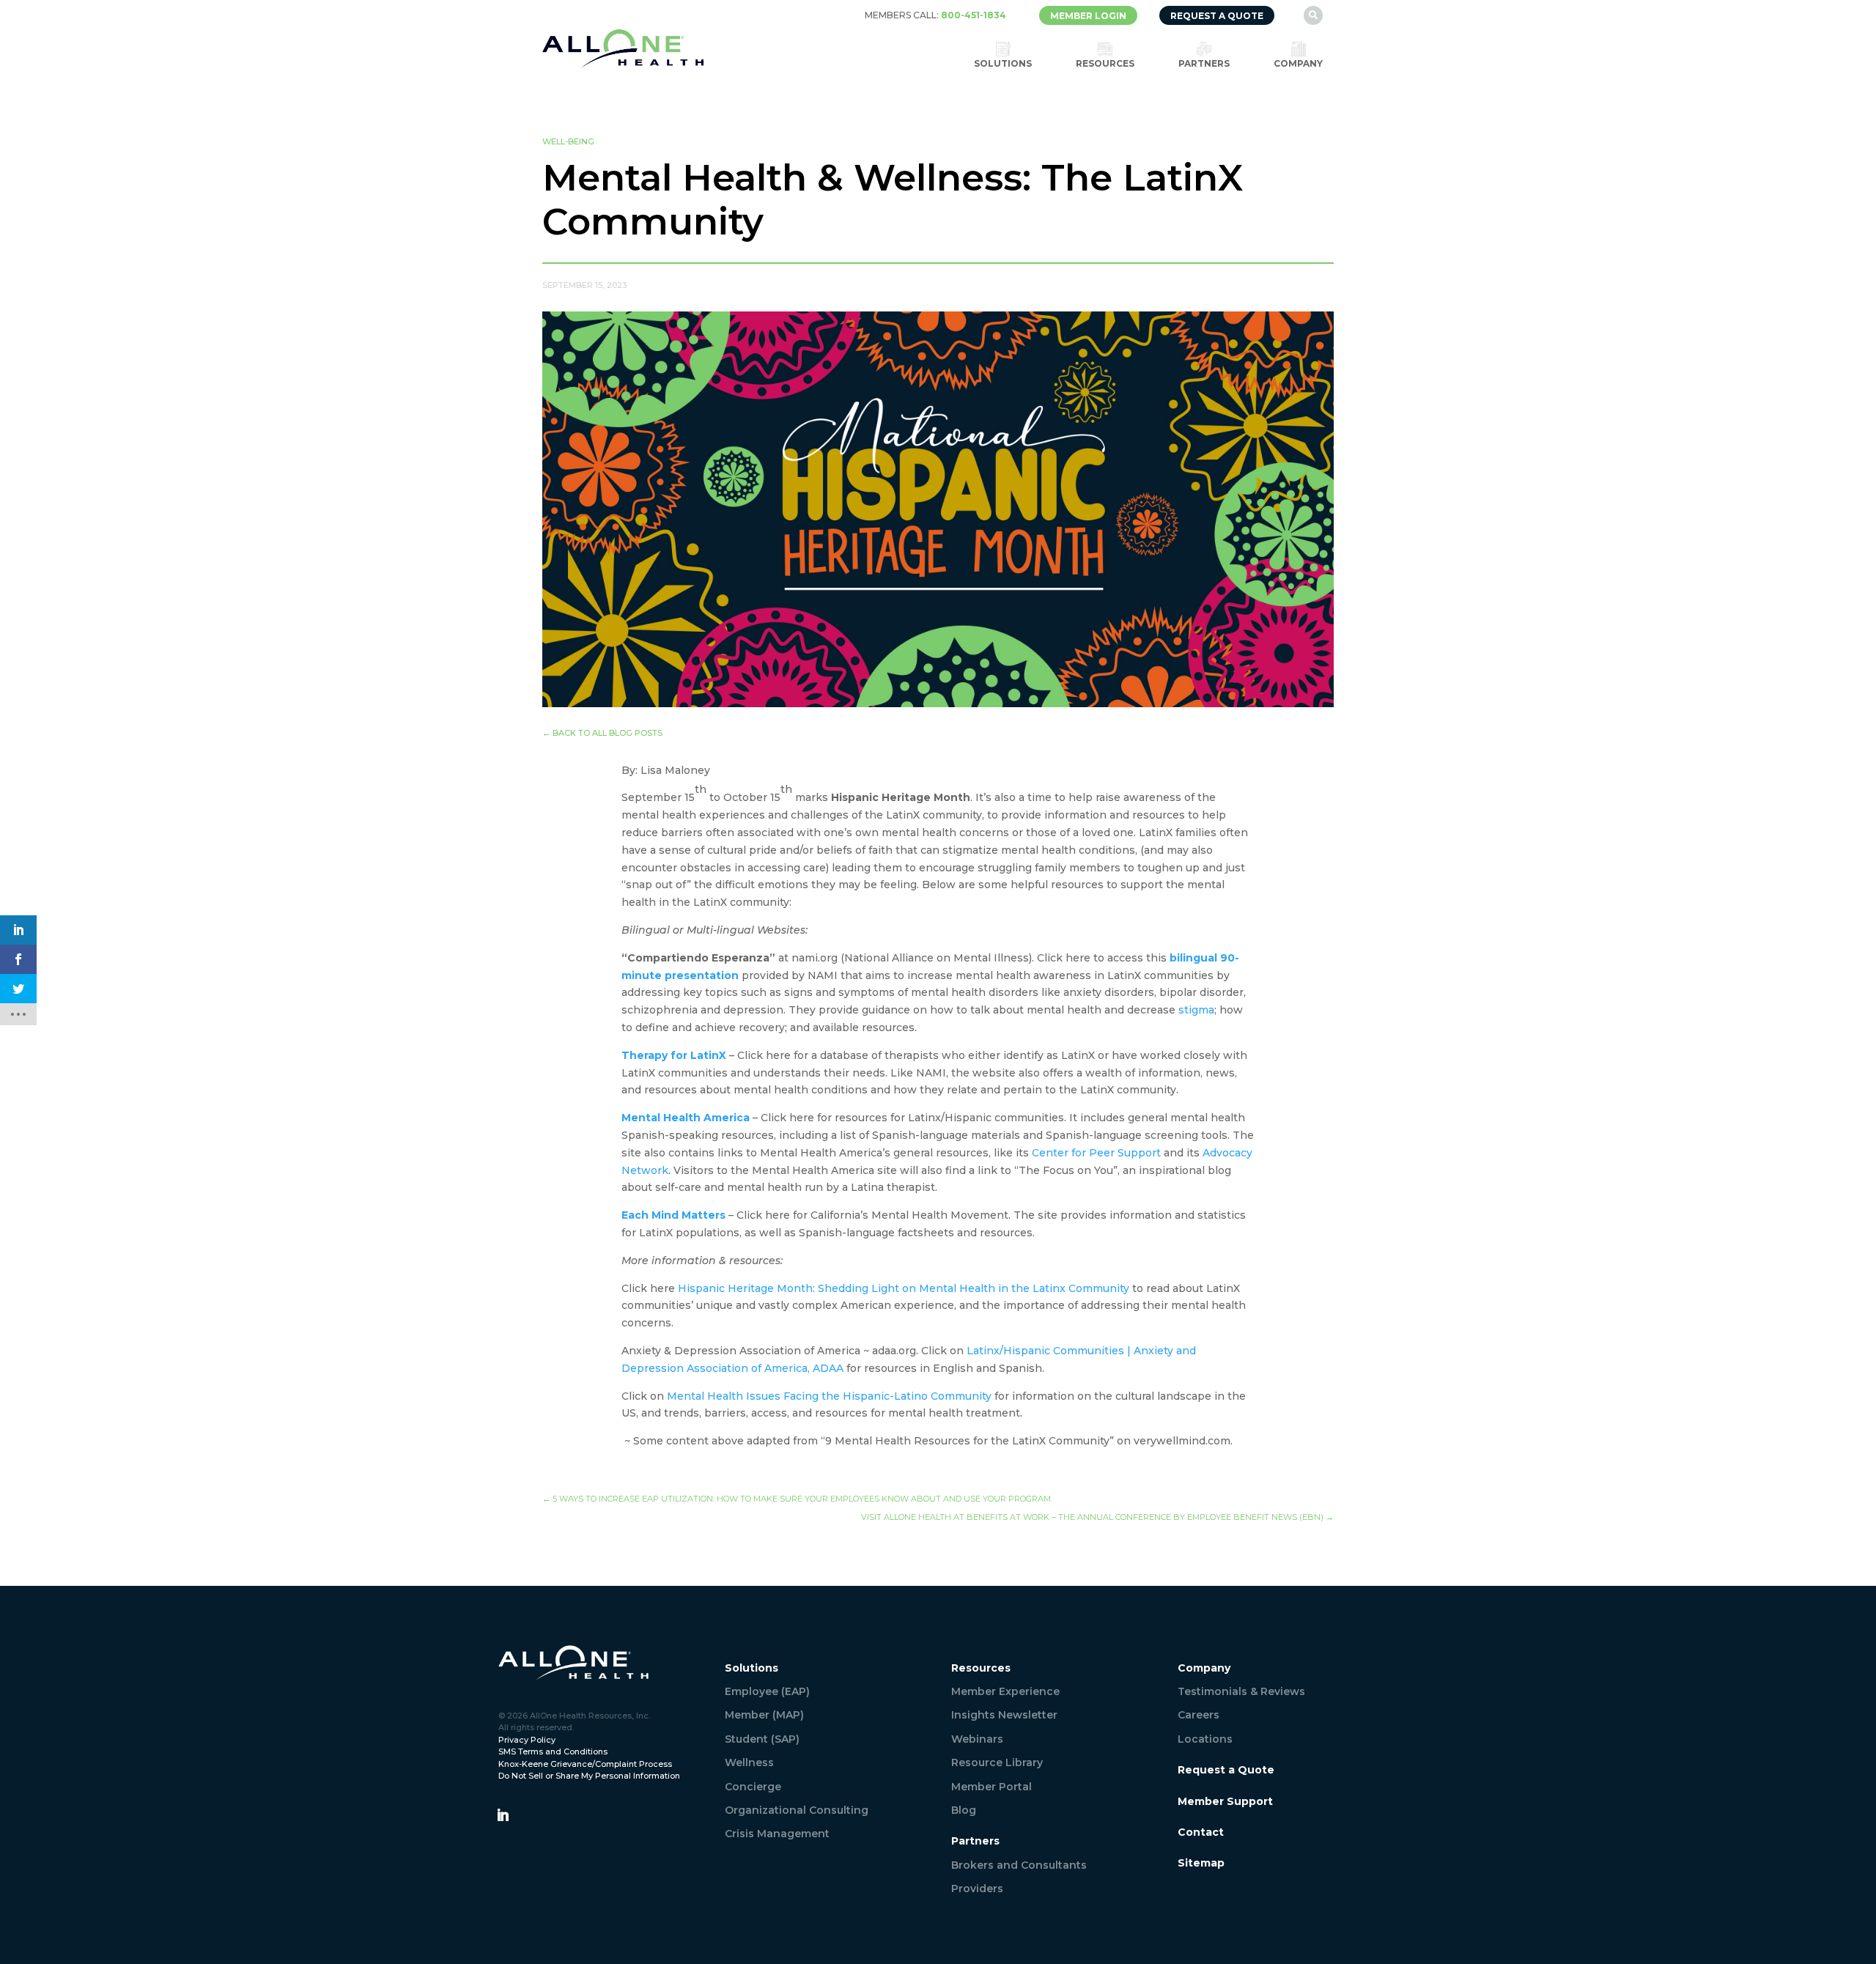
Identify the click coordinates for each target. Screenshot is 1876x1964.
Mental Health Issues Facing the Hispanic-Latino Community (829, 1396)
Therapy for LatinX (674, 1055)
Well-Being (568, 141)
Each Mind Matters (673, 1215)
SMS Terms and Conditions (553, 1751)
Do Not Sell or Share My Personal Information (589, 1776)
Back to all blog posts (602, 733)
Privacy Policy (527, 1740)
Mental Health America (686, 1118)
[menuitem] (935, 15)
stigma (1196, 1010)
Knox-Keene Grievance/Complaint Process (585, 1764)
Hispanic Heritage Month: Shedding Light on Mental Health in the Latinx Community (904, 1288)
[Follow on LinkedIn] (503, 1815)
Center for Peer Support (1096, 1153)
